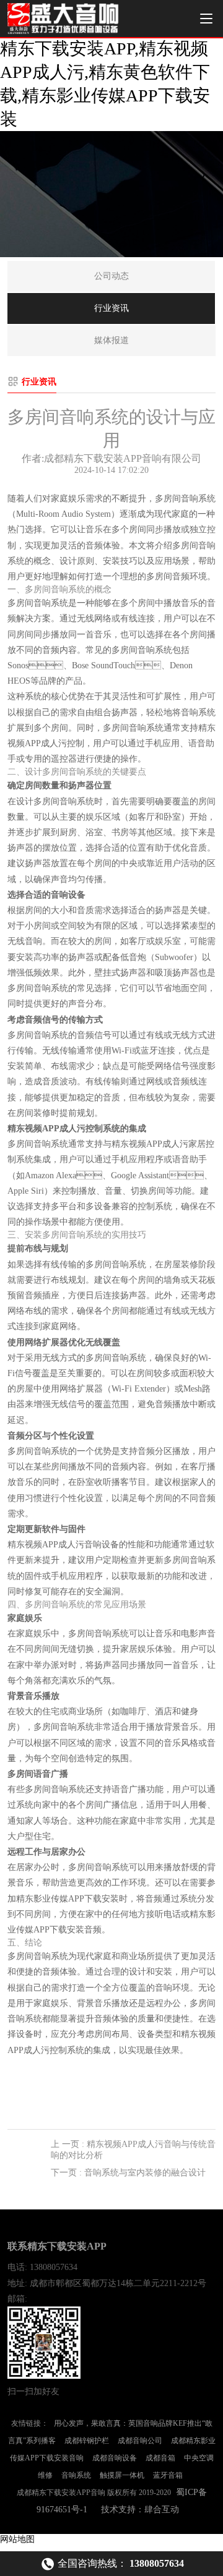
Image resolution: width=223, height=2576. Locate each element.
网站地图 (17, 2539)
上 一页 (133, 2150)
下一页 (128, 2173)
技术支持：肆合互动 (140, 2510)
